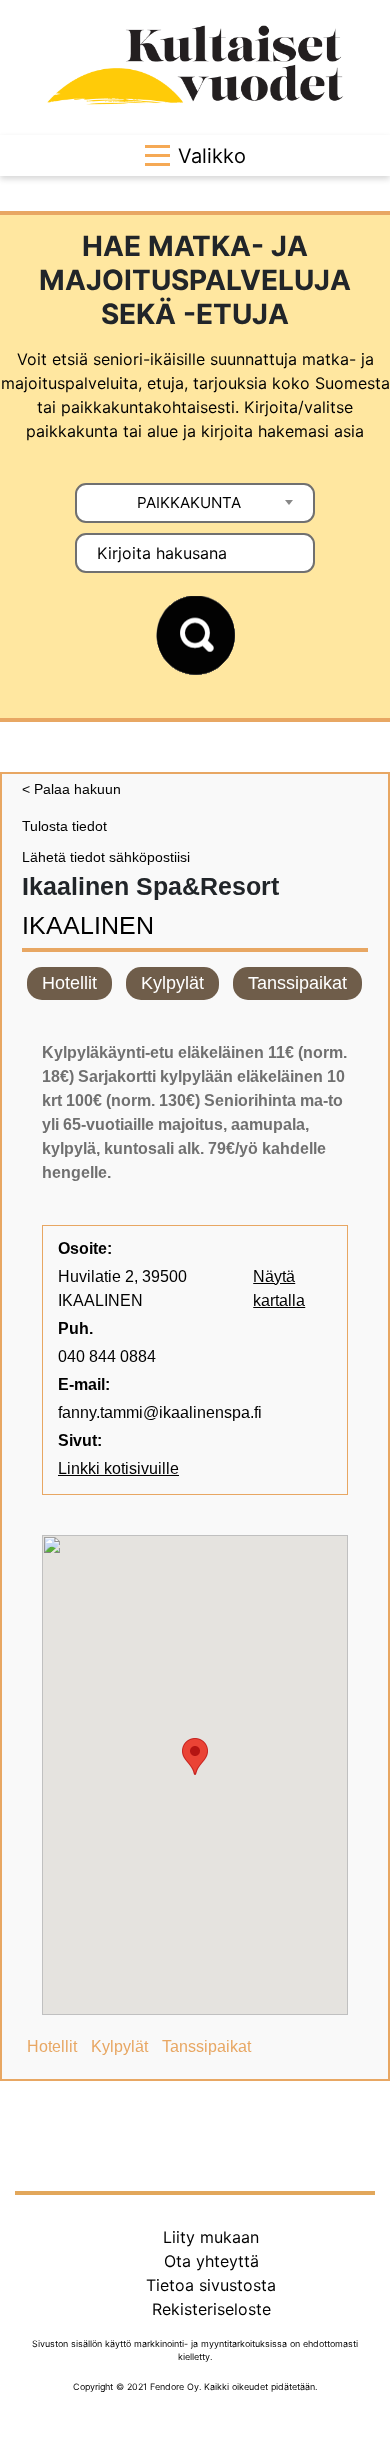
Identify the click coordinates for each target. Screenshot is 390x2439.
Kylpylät (172, 983)
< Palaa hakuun (71, 789)
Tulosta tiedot (64, 826)
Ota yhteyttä (211, 2261)
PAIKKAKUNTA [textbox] (189, 502)
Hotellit (69, 983)
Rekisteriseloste (211, 2309)
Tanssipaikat (297, 983)
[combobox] (195, 503)
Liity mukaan (211, 2237)
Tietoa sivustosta (211, 2285)
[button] (195, 1756)
